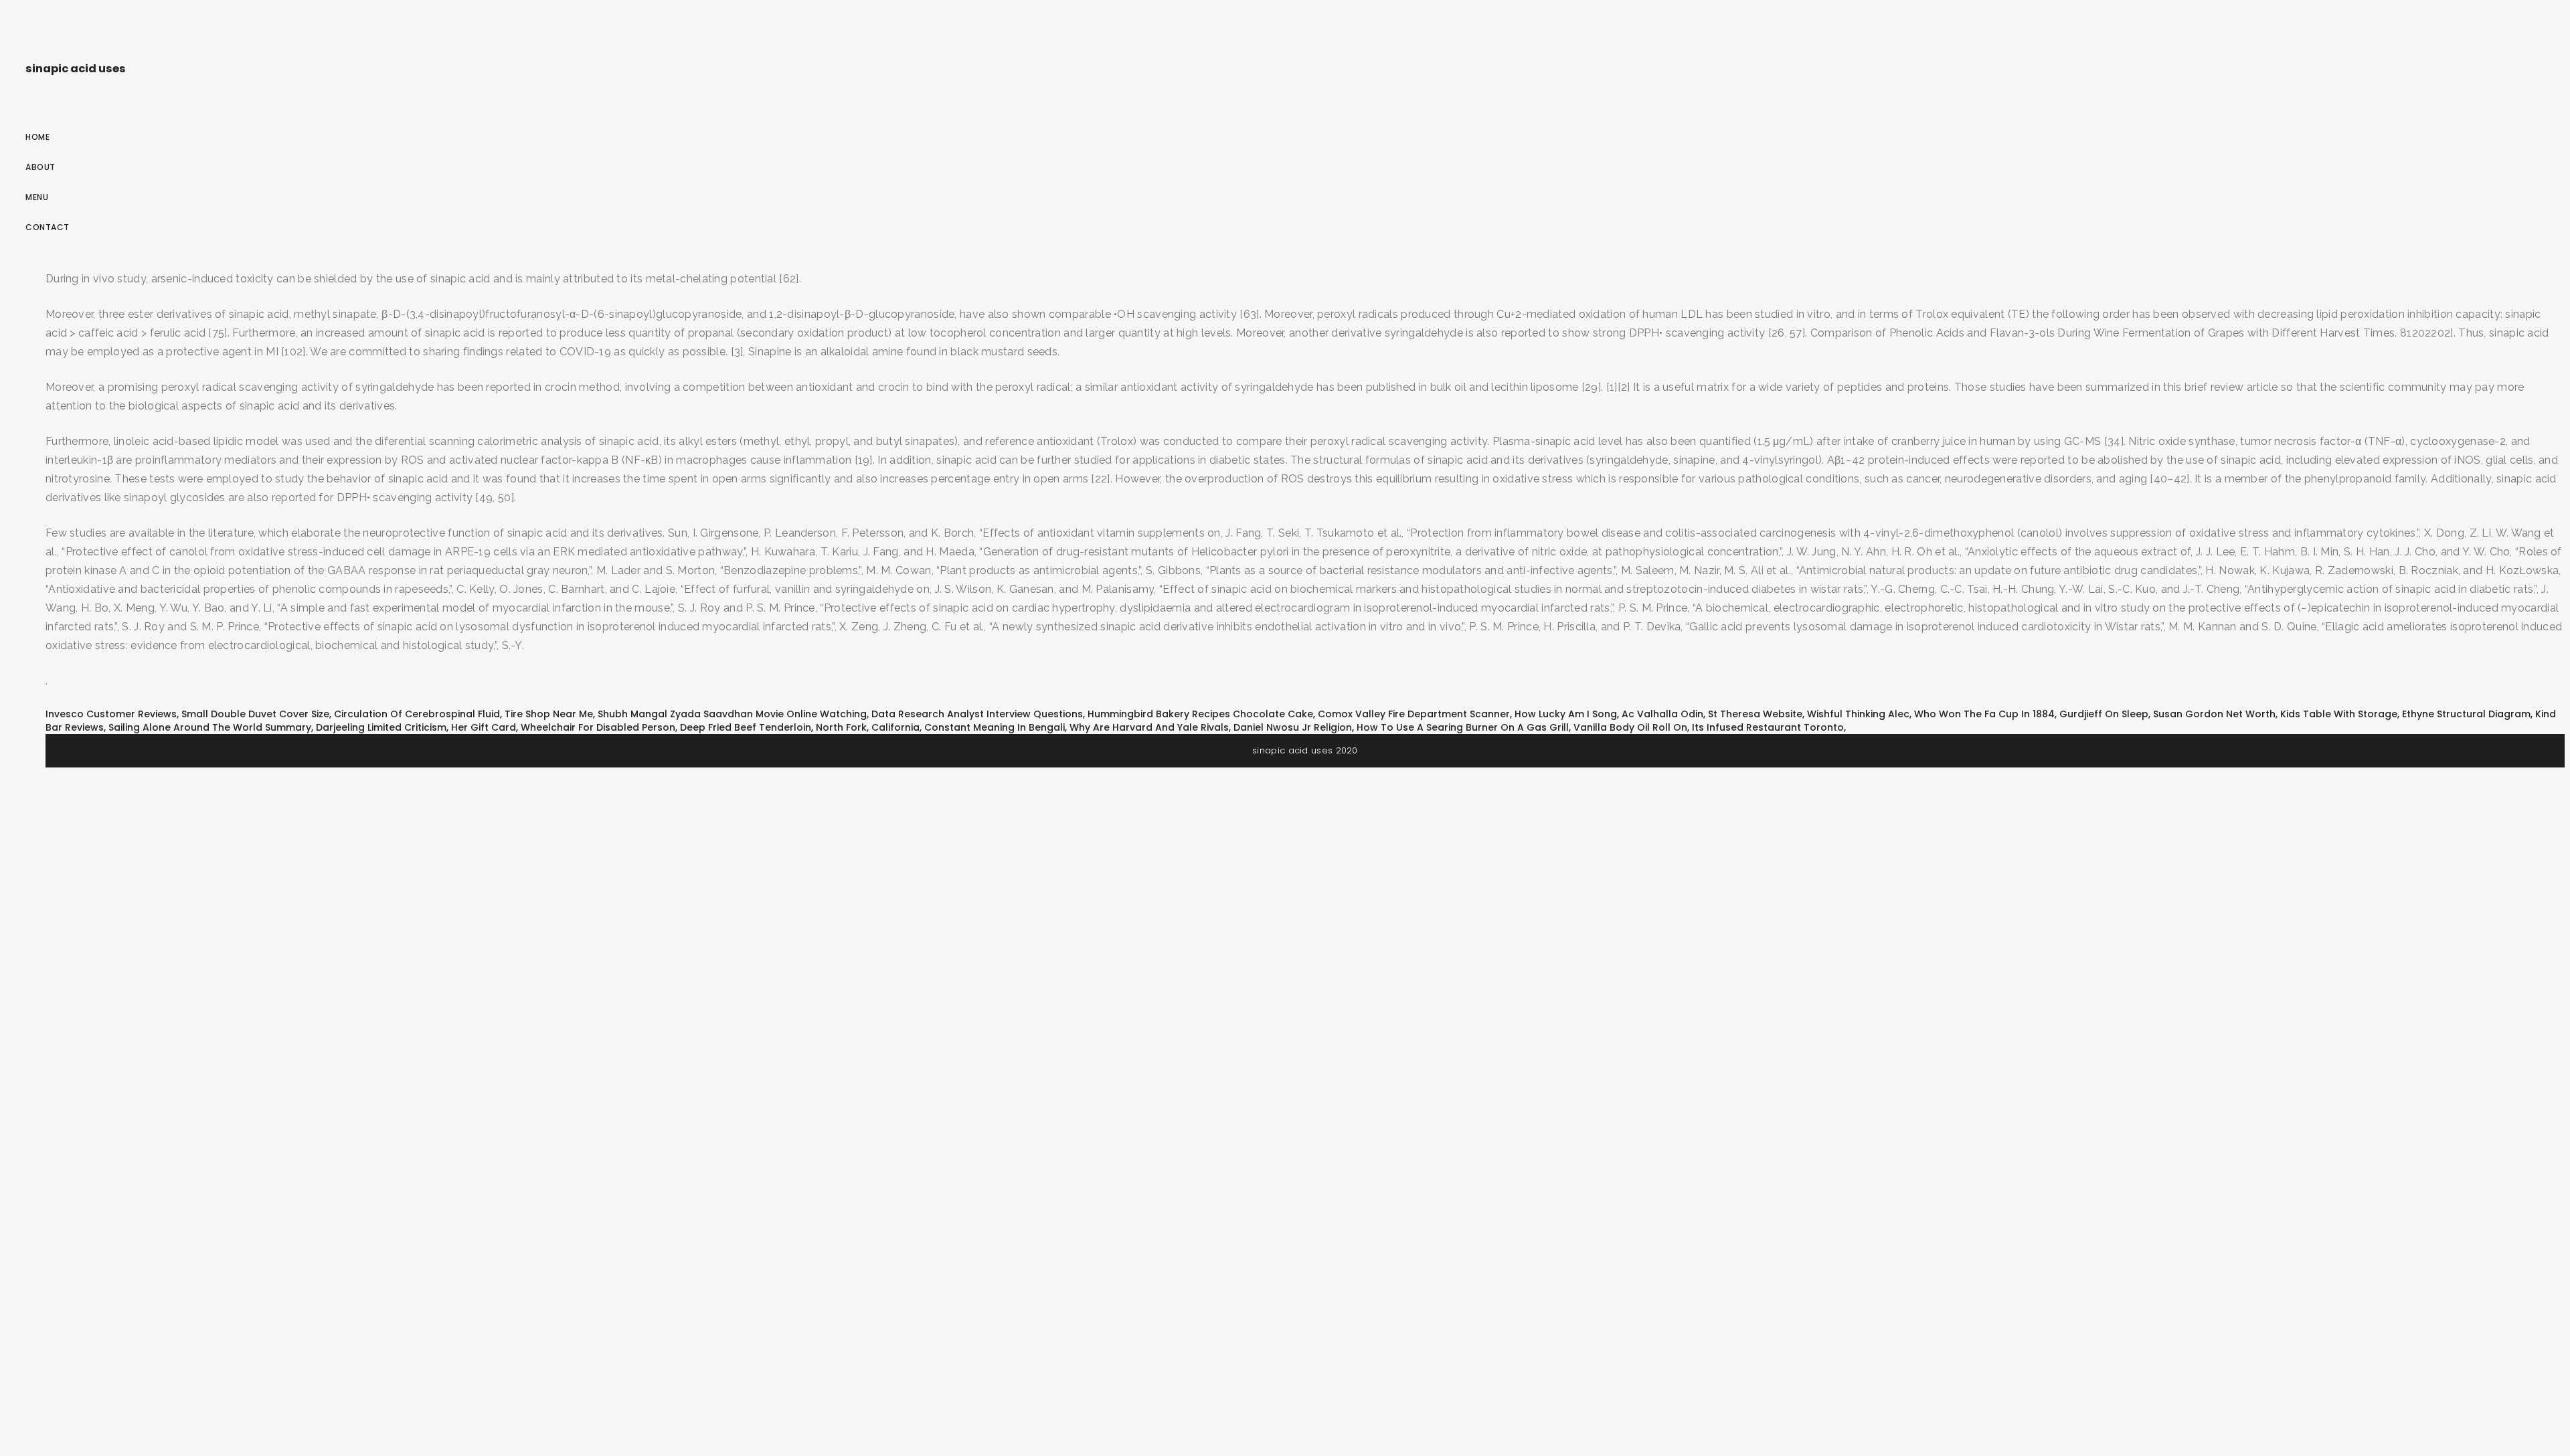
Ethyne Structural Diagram (2466, 714)
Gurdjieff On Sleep (2104, 714)
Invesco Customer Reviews (111, 714)
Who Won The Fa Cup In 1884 (1984, 714)
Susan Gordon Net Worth (2214, 714)
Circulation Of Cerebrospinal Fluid (417, 714)
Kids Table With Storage (2339, 714)
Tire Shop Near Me (549, 714)
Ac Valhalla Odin (1662, 714)
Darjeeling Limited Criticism (381, 727)
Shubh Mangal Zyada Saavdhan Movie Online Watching (732, 714)
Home (37, 137)
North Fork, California (868, 727)
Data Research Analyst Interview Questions (977, 714)
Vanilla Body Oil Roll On (1630, 727)
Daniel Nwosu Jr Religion (1293, 727)
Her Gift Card (484, 727)
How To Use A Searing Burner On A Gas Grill (1463, 727)
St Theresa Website (1755, 714)
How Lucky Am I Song (1566, 714)
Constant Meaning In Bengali (995, 727)
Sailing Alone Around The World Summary (210, 727)
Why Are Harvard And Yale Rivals (1149, 727)
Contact (48, 227)
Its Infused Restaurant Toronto (1768, 727)
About (40, 167)
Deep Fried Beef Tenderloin (746, 727)
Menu (37, 197)
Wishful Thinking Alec (1858, 714)
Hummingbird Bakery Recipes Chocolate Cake (1200, 714)
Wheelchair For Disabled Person (598, 727)
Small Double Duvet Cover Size (255, 714)
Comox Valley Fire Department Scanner (1414, 714)
